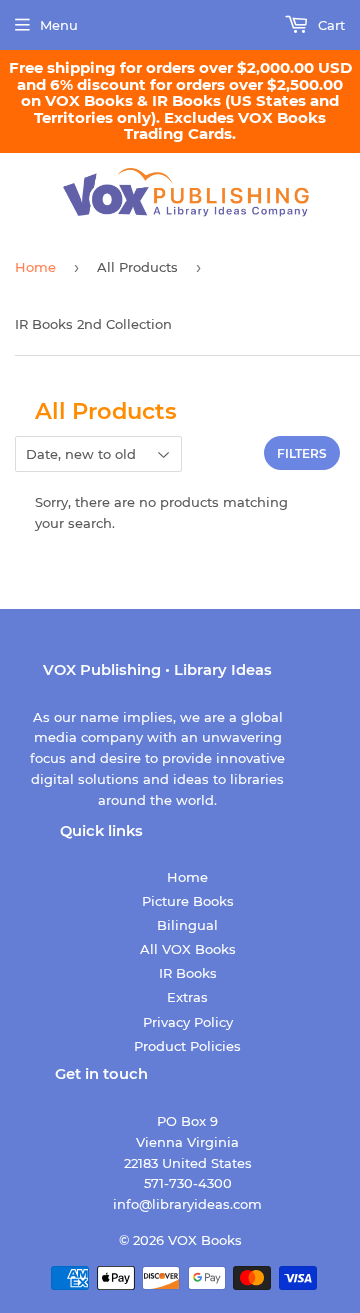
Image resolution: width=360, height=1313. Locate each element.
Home (35, 267)
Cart (329, 25)
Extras (187, 997)
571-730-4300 (188, 1183)
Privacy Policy (188, 1022)
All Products (137, 267)
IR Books (188, 973)
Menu (59, 25)
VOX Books (205, 1240)
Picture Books (188, 901)
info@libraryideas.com (187, 1204)
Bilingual (187, 925)
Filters (302, 453)
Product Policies (187, 1046)
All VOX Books (188, 949)
